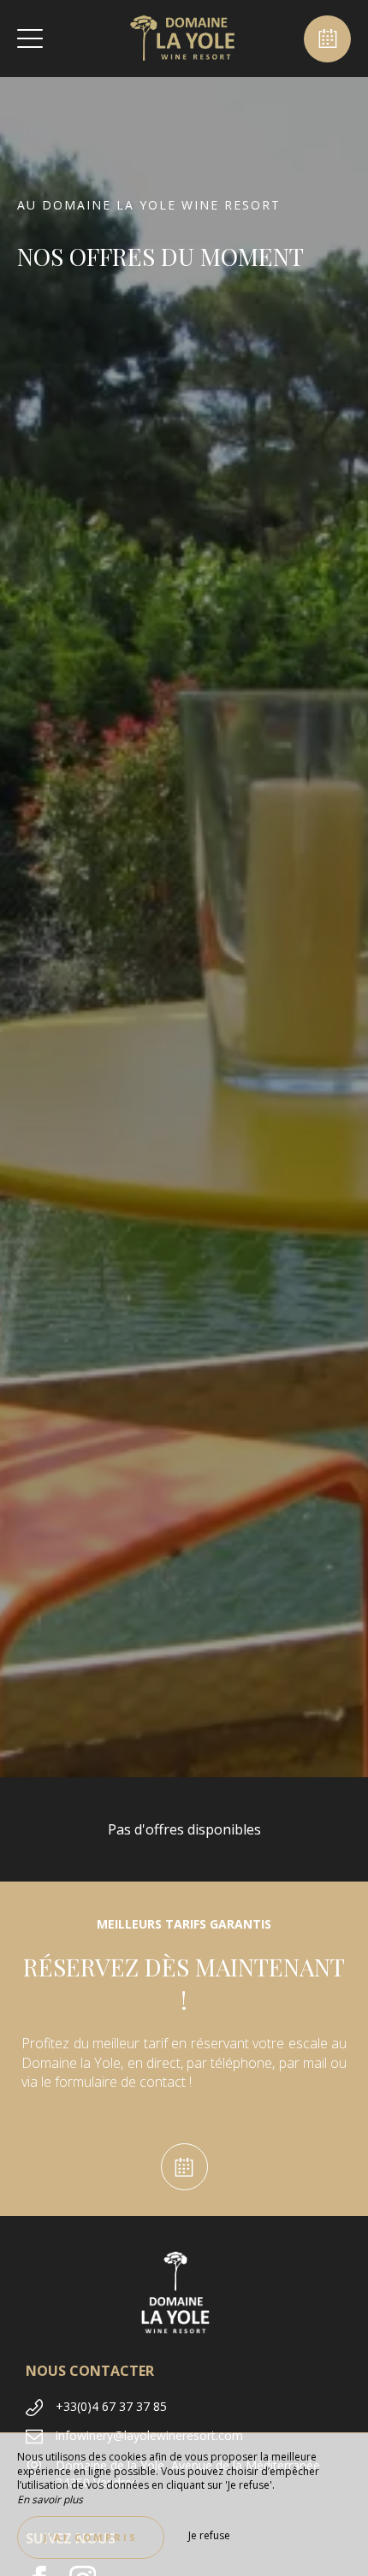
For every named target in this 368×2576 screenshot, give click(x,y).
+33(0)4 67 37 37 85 (111, 2406)
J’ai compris (91, 2537)
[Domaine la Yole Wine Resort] (182, 38)
